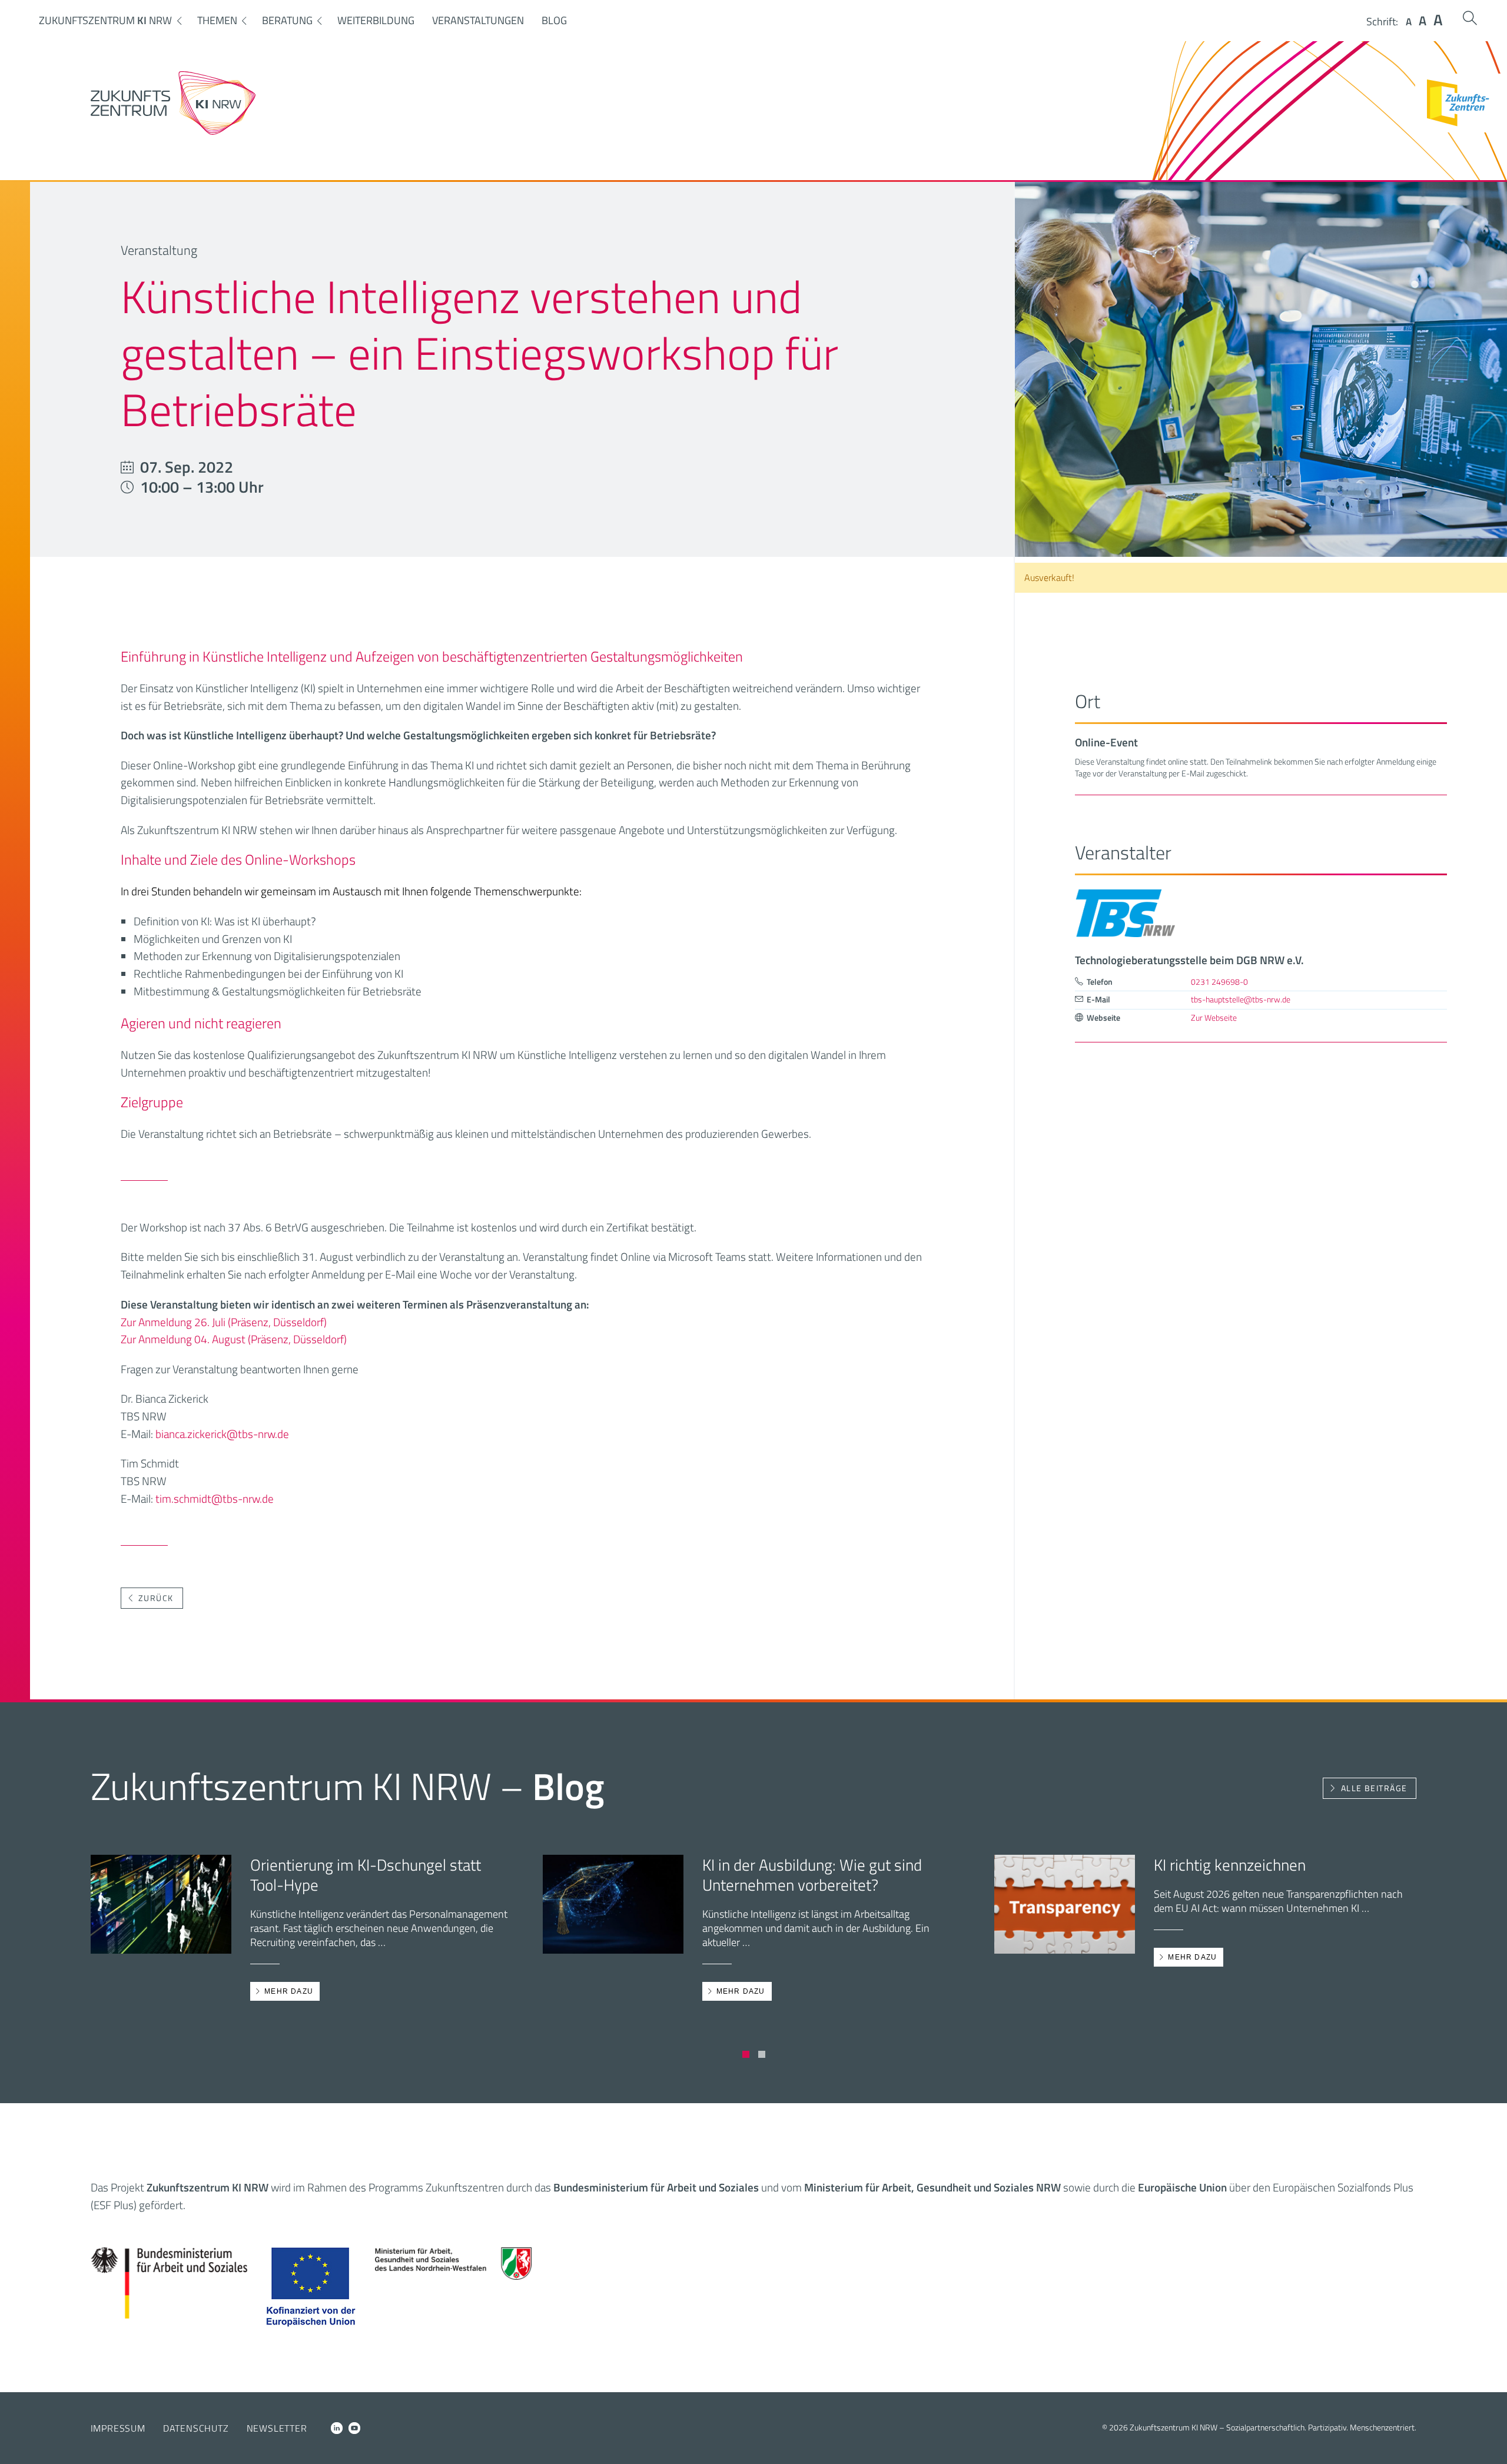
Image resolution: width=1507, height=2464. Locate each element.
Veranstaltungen (478, 20)
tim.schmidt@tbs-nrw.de (215, 1498)
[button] (746, 2054)
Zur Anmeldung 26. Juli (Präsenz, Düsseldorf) (224, 1322)
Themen (217, 20)
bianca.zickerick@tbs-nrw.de (222, 1434)
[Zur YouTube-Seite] (354, 2428)
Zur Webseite (1214, 1018)
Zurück (156, 1598)
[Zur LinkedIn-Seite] (337, 2428)
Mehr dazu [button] (285, 1991)
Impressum (118, 2428)
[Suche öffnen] (1470, 18)
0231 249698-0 (1219, 982)
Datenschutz (196, 2428)
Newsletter (277, 2428)
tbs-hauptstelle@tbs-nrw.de (1241, 999)
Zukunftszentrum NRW (105, 20)
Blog (554, 20)
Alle (1374, 1788)
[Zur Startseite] (173, 131)
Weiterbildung (376, 20)
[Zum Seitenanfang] (1488, 2439)
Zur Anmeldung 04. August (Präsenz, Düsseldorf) (234, 1339)
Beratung (287, 20)
